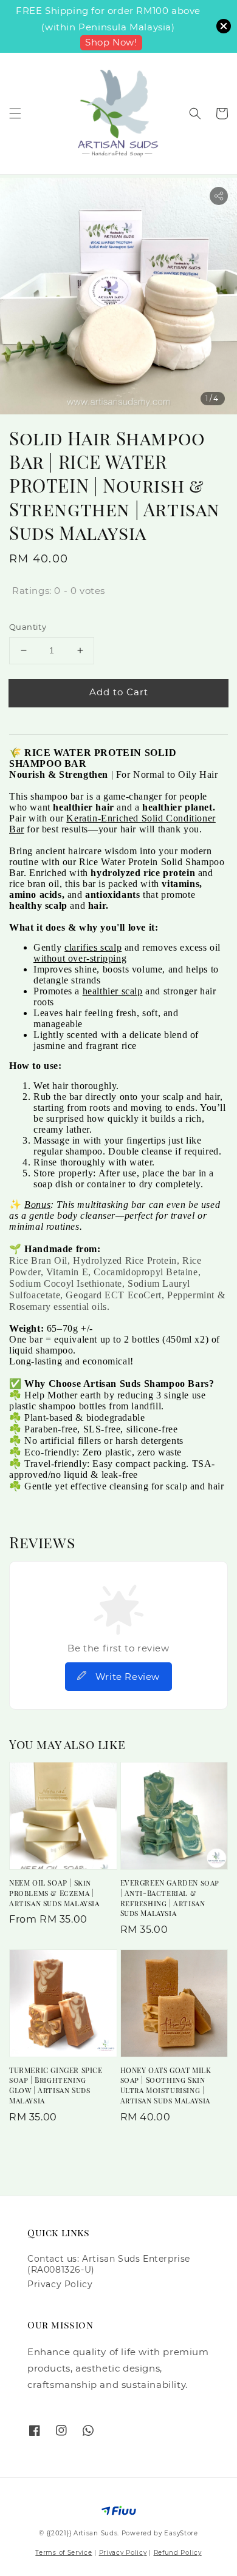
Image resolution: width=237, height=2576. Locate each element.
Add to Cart (119, 692)
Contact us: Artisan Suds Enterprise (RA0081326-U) (109, 2264)
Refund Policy (178, 2553)
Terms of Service (64, 2553)
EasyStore (181, 2533)
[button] (15, 113)
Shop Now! (111, 42)
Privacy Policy (60, 2284)
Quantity (28, 627)
